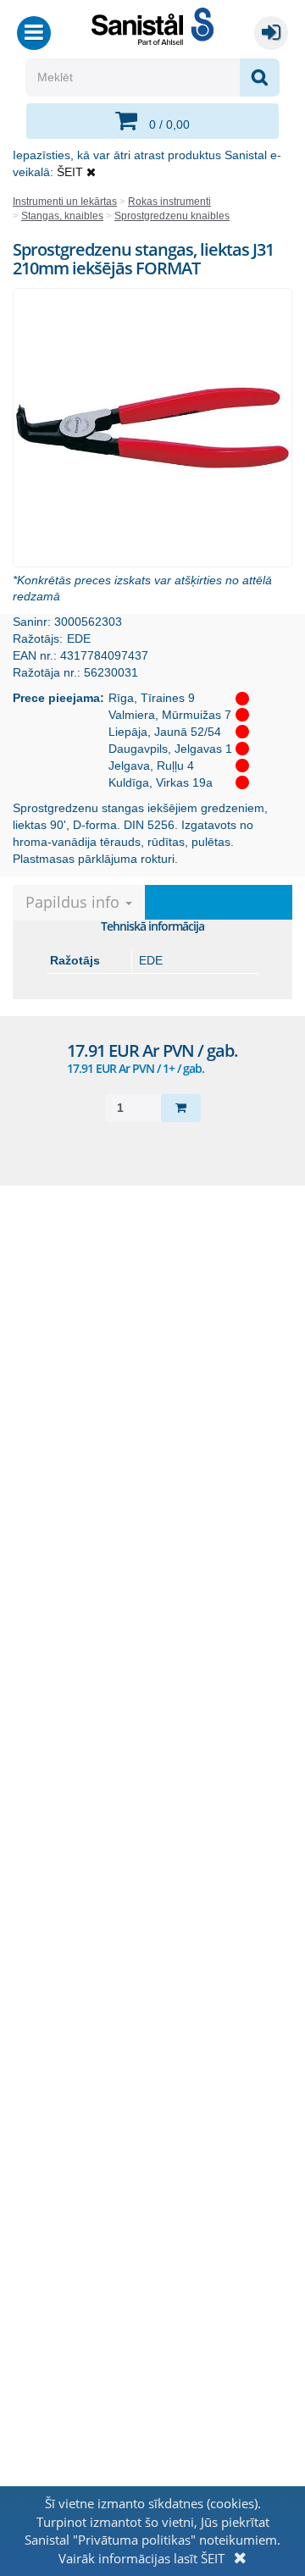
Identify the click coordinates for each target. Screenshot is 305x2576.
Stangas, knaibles (62, 216)
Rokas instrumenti (169, 202)
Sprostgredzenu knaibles (172, 216)
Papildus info (75, 902)
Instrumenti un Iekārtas (65, 202)
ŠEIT (70, 172)
